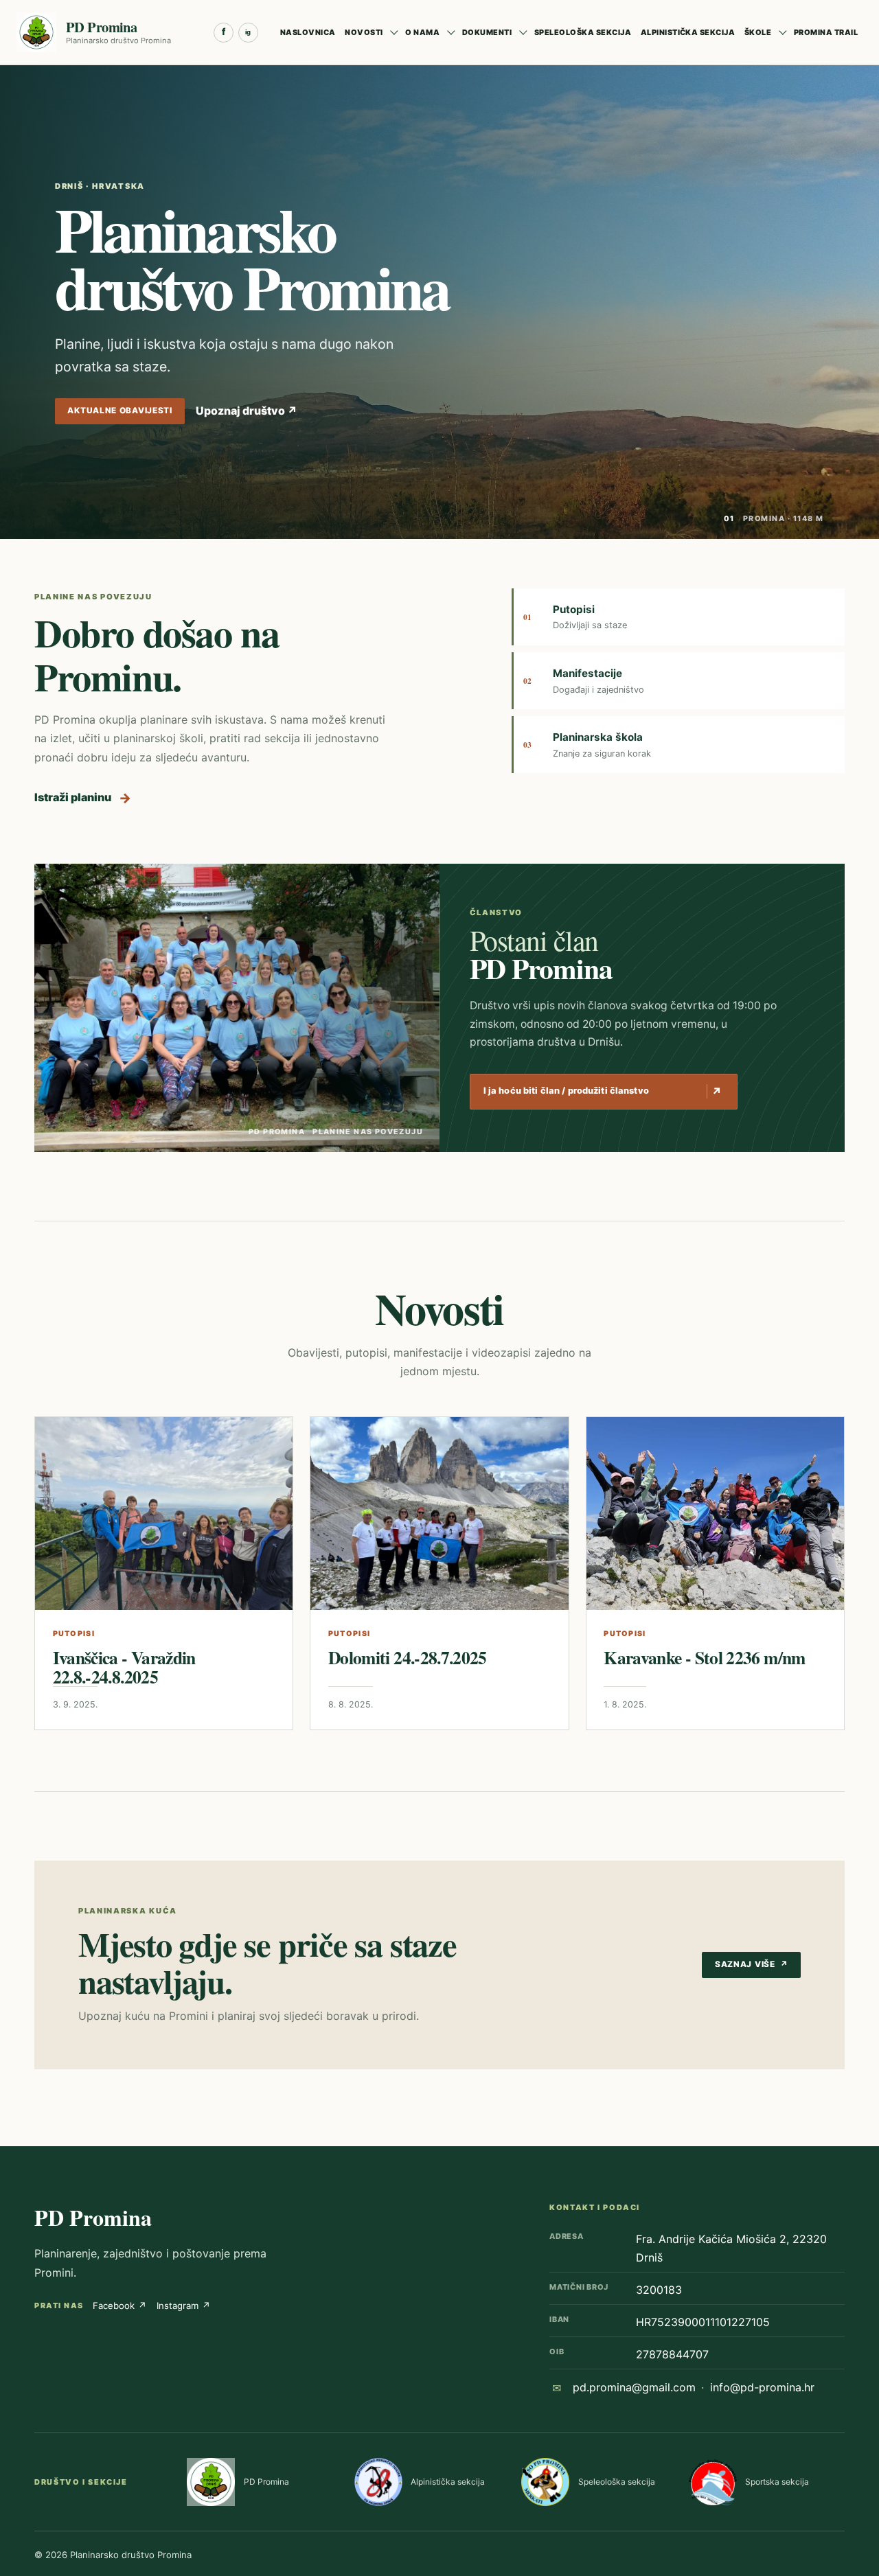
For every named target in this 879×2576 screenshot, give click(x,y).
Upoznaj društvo (247, 411)
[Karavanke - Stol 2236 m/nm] (715, 1514)
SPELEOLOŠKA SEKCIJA (583, 32)
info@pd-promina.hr (762, 2387)
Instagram (184, 2305)
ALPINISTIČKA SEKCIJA (688, 32)
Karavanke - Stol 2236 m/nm (704, 1657)
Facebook (120, 2305)
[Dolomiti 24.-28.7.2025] (439, 1514)
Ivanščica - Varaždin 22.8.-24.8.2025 (124, 1667)
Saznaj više (752, 1964)
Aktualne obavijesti (120, 411)
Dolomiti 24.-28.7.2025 (408, 1657)
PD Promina (93, 2217)
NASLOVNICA (308, 32)
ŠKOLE (758, 32)
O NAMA (422, 32)
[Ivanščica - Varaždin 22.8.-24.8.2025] (164, 1514)
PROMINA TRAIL (826, 32)
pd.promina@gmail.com (634, 2387)
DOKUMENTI (487, 32)
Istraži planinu (83, 798)
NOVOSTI (364, 32)
